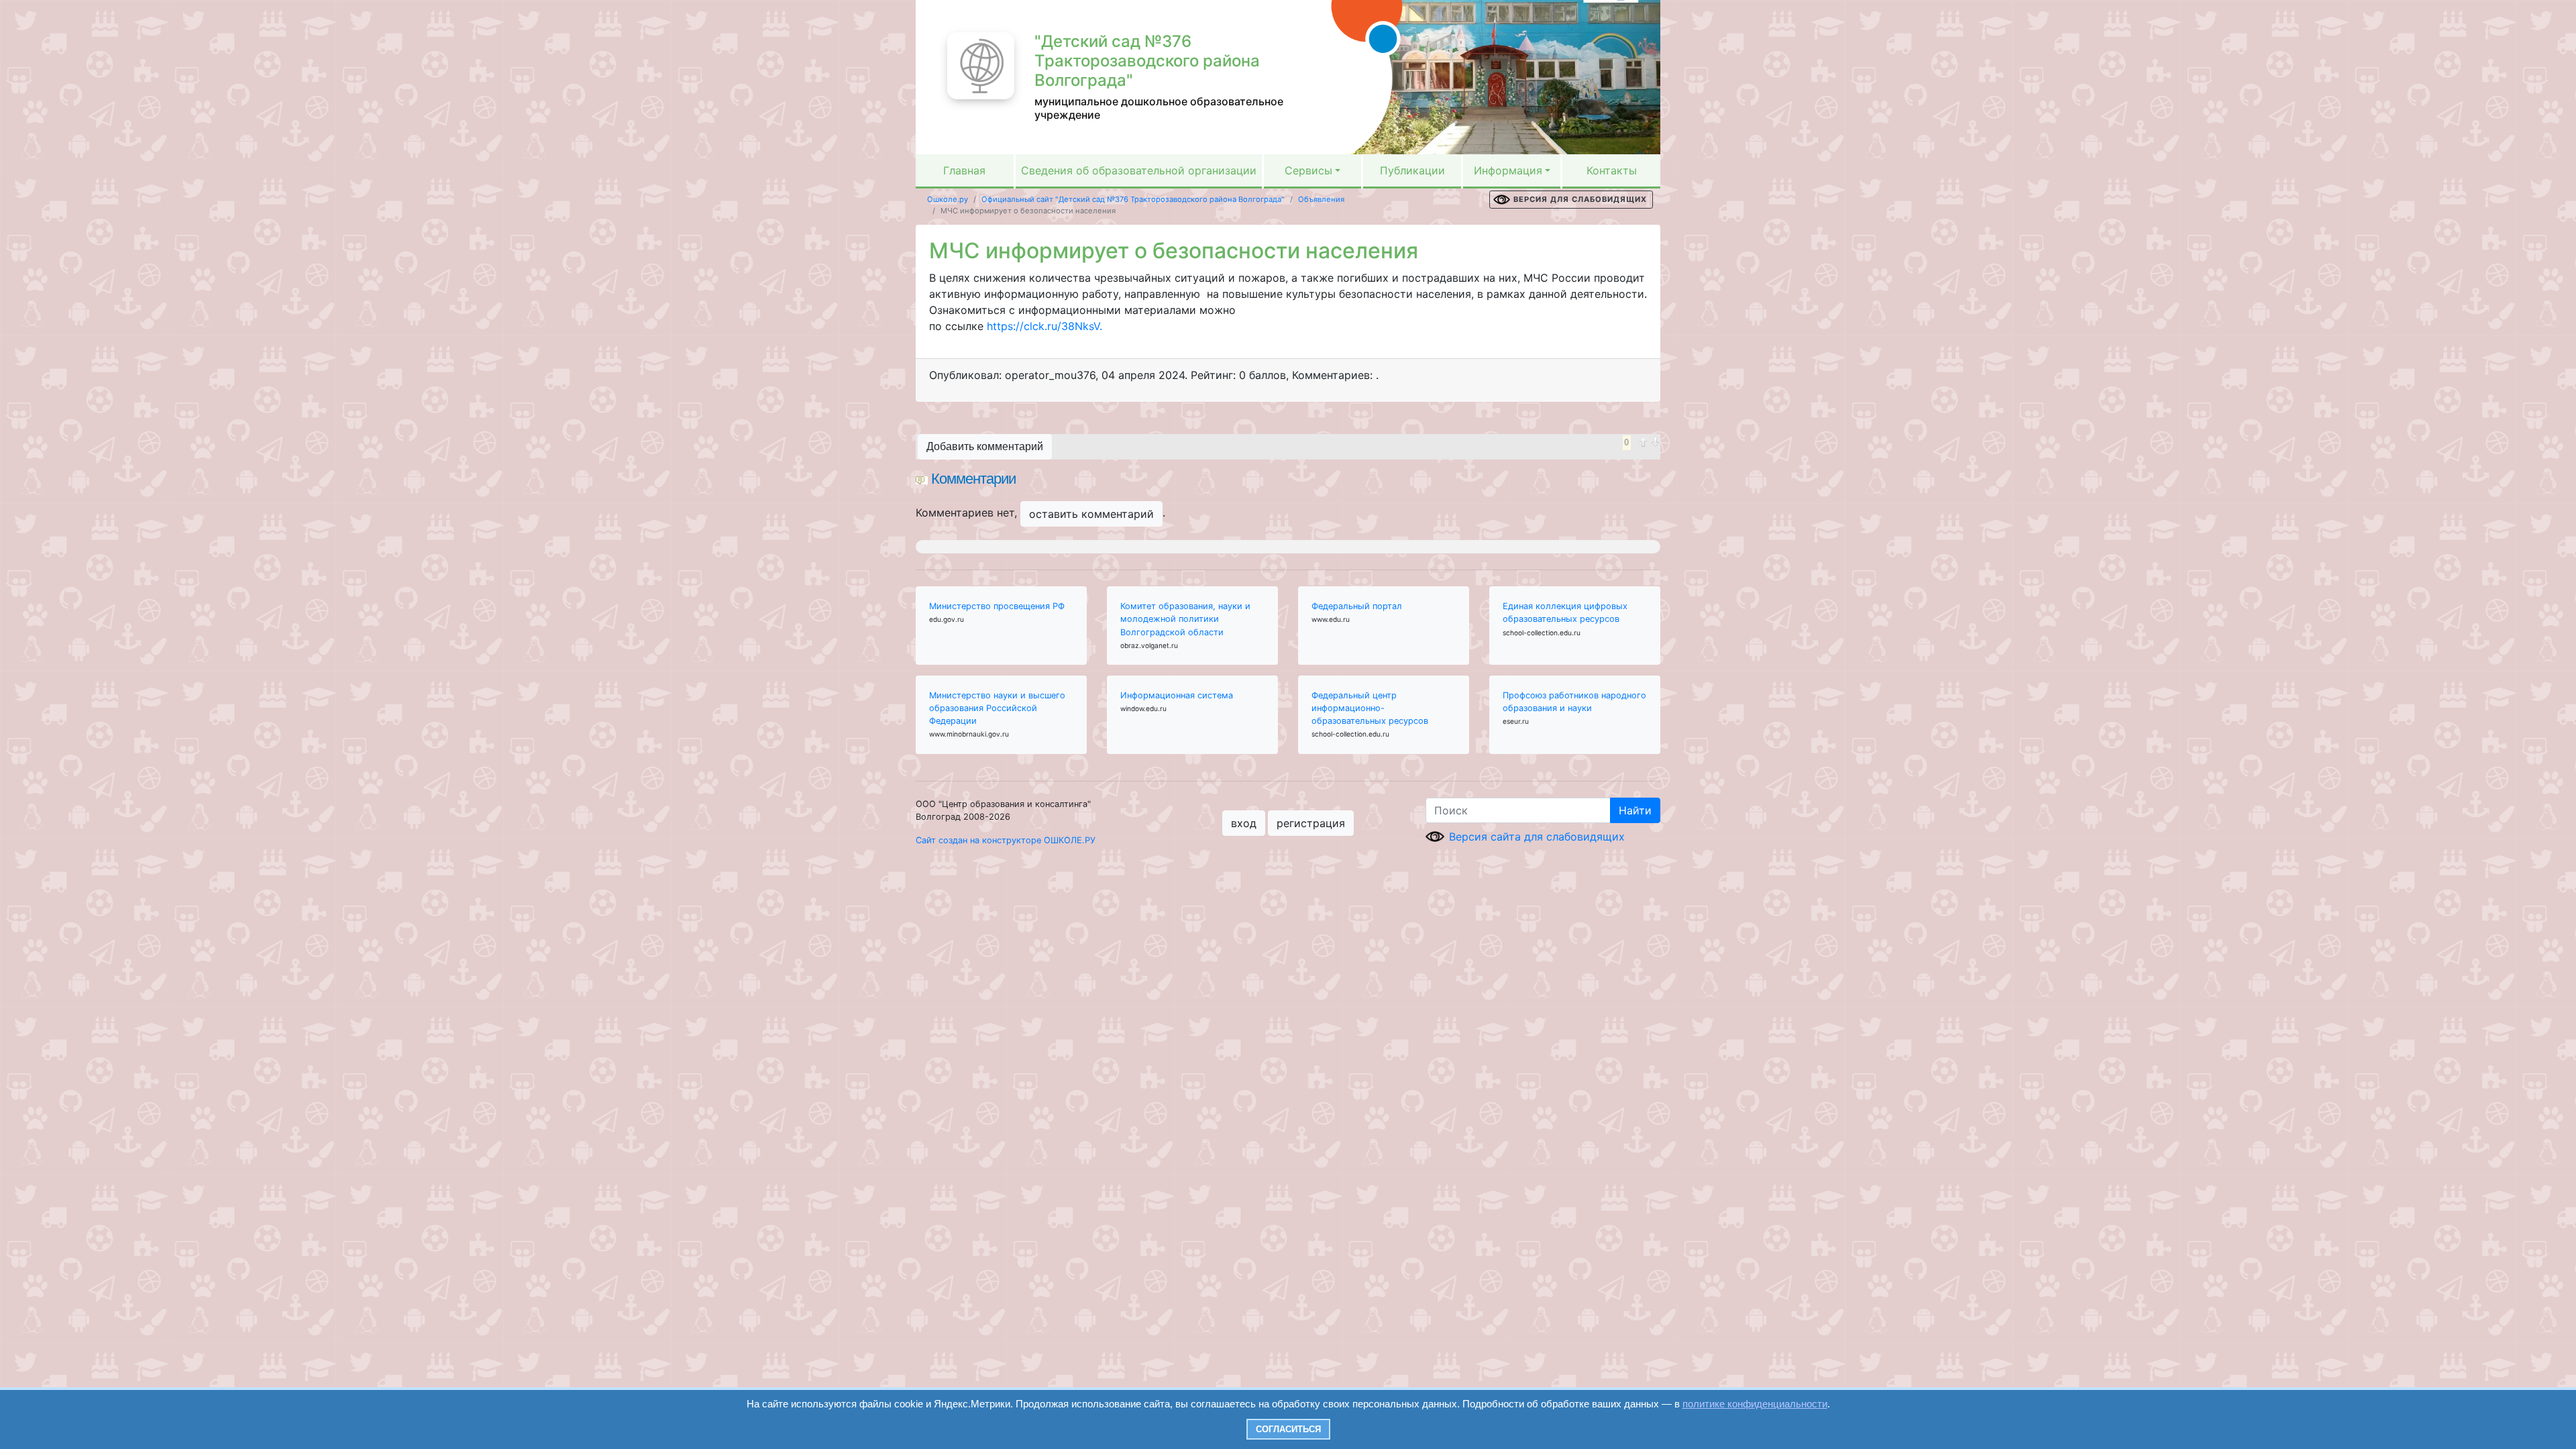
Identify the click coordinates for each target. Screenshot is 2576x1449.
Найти (1635, 810)
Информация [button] (1508, 170)
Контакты (1612, 170)
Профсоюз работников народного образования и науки (1574, 702)
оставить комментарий (1091, 514)
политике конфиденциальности (1755, 1404)
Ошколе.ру (948, 199)
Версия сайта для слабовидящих (1537, 837)
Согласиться (1288, 1429)
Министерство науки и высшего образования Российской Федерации (997, 708)
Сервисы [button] (1308, 170)
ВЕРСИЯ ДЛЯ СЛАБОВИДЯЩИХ (1580, 199)
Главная (964, 170)
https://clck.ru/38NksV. (1043, 326)
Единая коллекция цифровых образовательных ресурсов (1565, 612)
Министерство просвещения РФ (997, 606)
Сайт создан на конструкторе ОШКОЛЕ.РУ (1006, 840)
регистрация (1311, 823)
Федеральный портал (1357, 606)
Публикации (1412, 170)
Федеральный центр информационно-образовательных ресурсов (1370, 708)
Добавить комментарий (985, 446)
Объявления (1321, 199)
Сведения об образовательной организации (1139, 170)
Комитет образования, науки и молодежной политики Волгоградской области (1185, 619)
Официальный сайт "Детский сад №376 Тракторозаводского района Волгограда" (1133, 199)
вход (1244, 823)
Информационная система (1177, 695)
